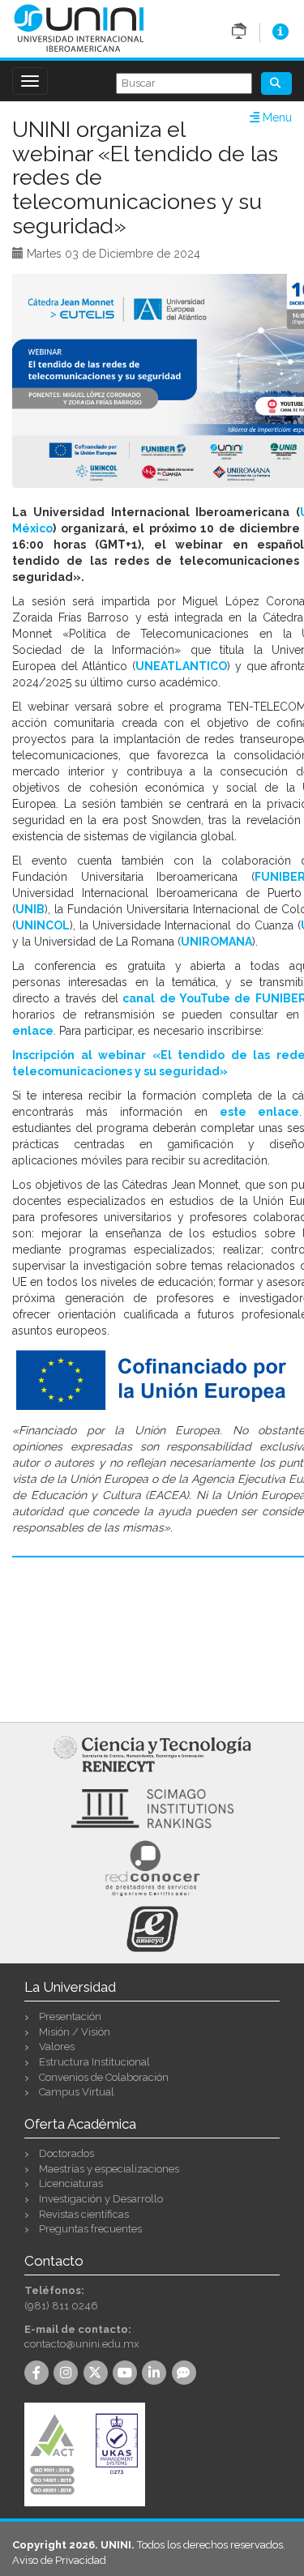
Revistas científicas (84, 2214)
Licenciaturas (71, 2183)
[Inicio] (79, 27)
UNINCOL (43, 925)
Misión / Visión (75, 2032)
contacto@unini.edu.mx (82, 2344)
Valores (57, 2046)
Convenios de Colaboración (104, 2077)
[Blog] (186, 2374)
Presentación (70, 2016)
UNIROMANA (216, 942)
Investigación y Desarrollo (101, 2199)
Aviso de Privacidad (59, 2560)
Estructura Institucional (94, 2062)
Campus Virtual (77, 2092)
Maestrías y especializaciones (109, 2169)
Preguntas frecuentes (90, 2229)
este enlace (259, 1112)
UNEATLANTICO (181, 666)
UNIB (30, 909)
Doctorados (66, 2153)
